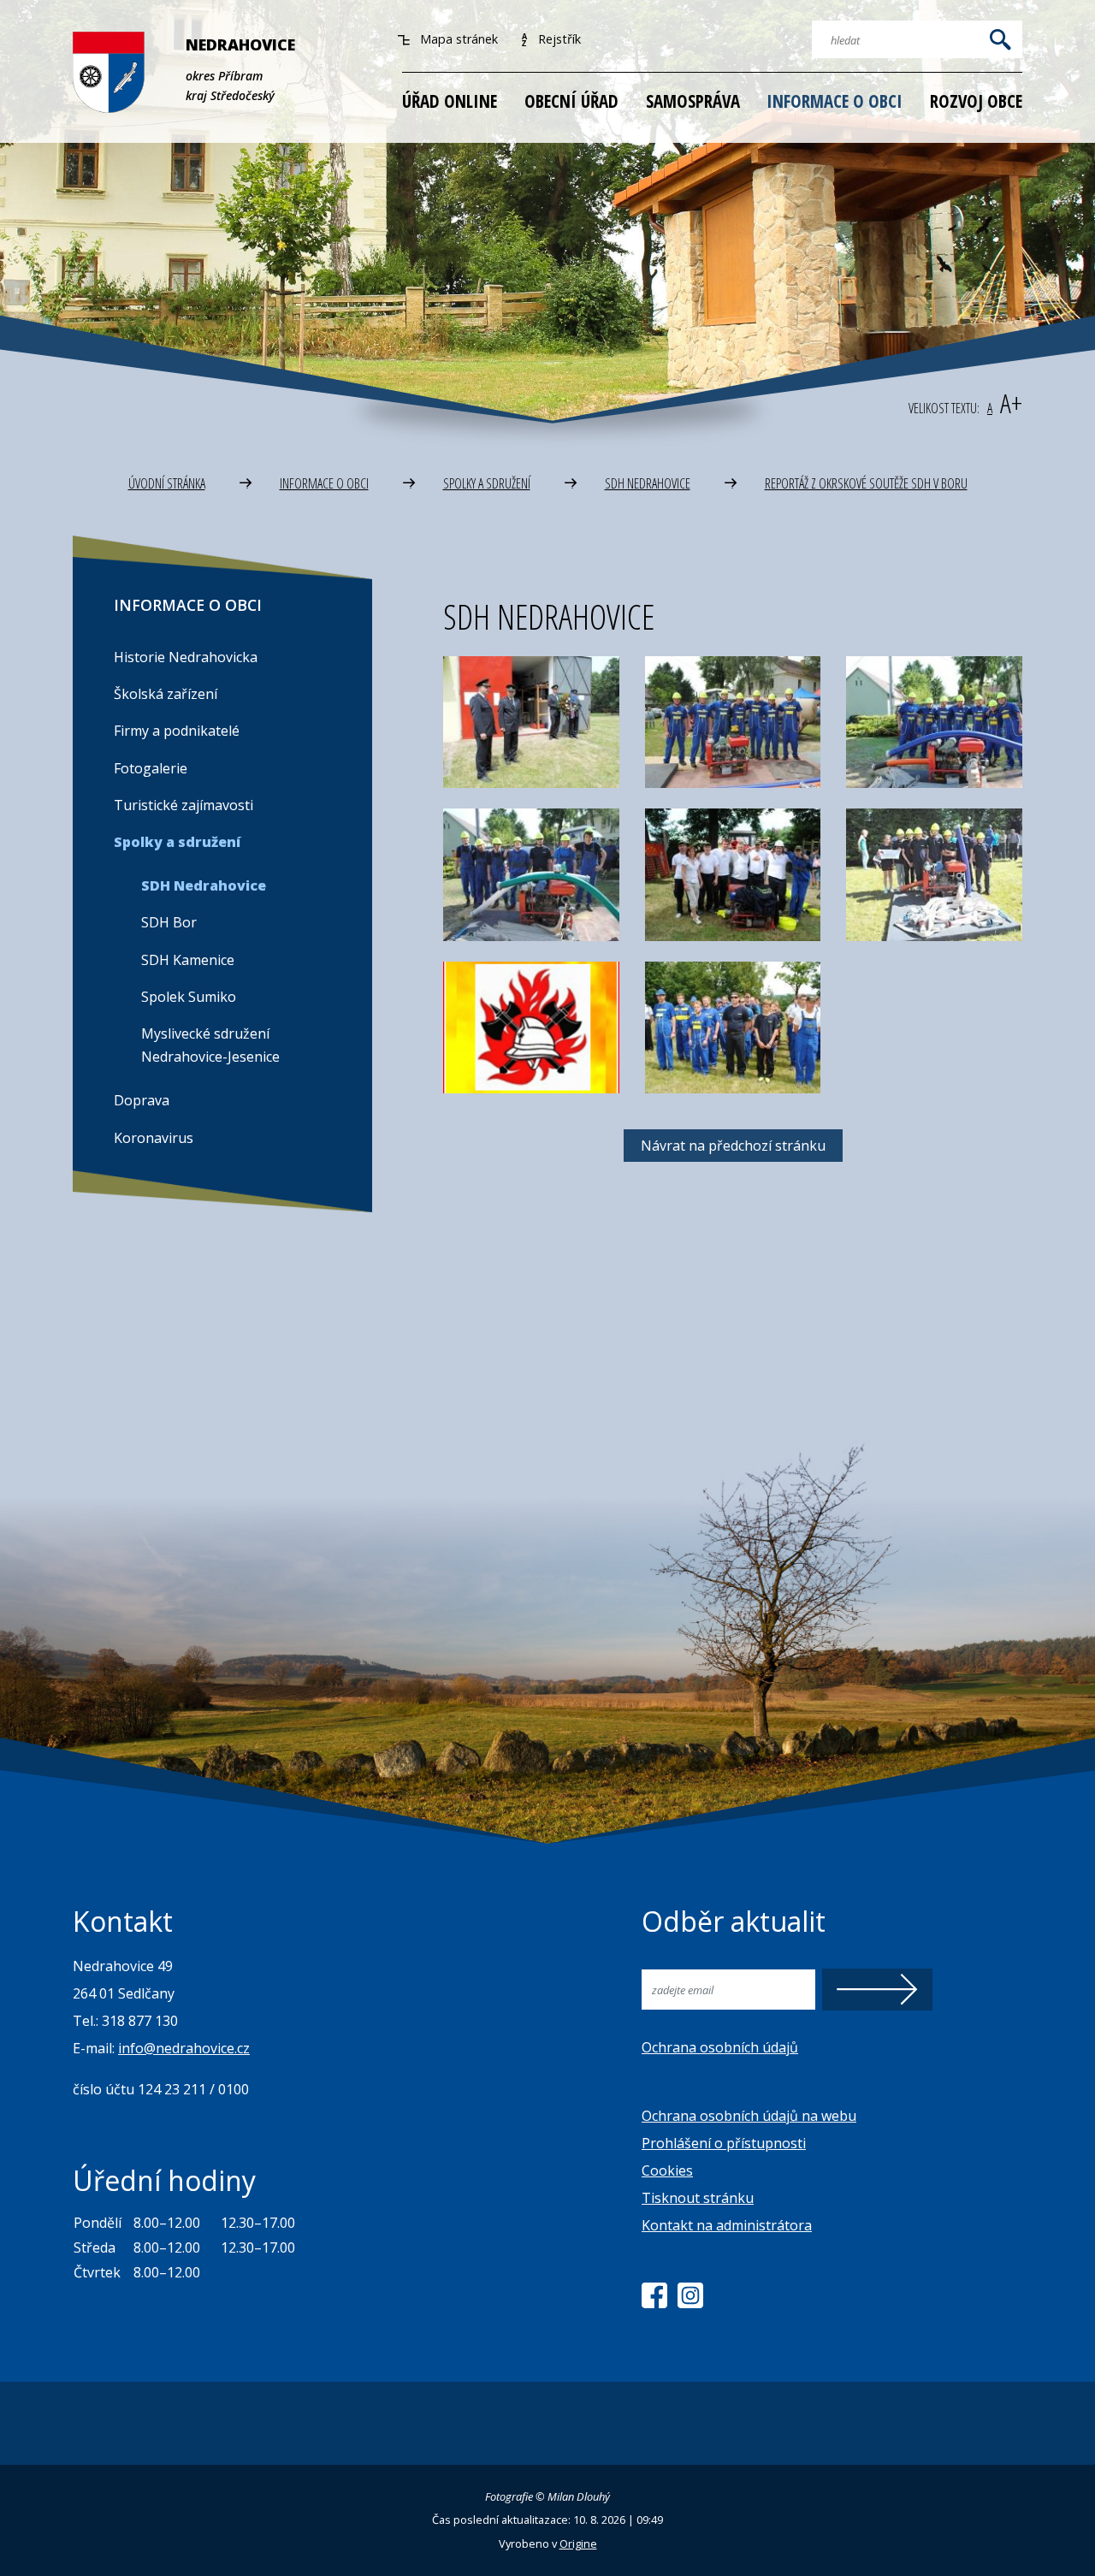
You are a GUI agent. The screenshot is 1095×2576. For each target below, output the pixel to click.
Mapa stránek (457, 39)
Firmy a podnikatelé (177, 731)
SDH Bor (169, 922)
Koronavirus (154, 1138)
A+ (1011, 403)
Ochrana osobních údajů (720, 2047)
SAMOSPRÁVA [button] (693, 101)
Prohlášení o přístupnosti (724, 2143)
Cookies (667, 2170)
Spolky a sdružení (487, 483)
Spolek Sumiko (189, 997)
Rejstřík (558, 39)
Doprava (142, 1100)
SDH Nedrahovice (648, 483)
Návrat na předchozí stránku (733, 1146)
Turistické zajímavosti (183, 805)
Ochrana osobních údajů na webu (749, 2116)
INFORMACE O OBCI (324, 483)
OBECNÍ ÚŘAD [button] (571, 101)
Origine (578, 2543)
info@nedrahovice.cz (184, 2048)
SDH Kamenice (188, 960)
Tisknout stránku (698, 2198)
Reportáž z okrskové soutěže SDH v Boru (866, 483)
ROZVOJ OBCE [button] (976, 101)
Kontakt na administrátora (727, 2225)
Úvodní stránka (167, 483)
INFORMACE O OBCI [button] (835, 101)
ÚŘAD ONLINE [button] (450, 101)
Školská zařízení (166, 694)
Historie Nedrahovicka (186, 657)
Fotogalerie (151, 768)
